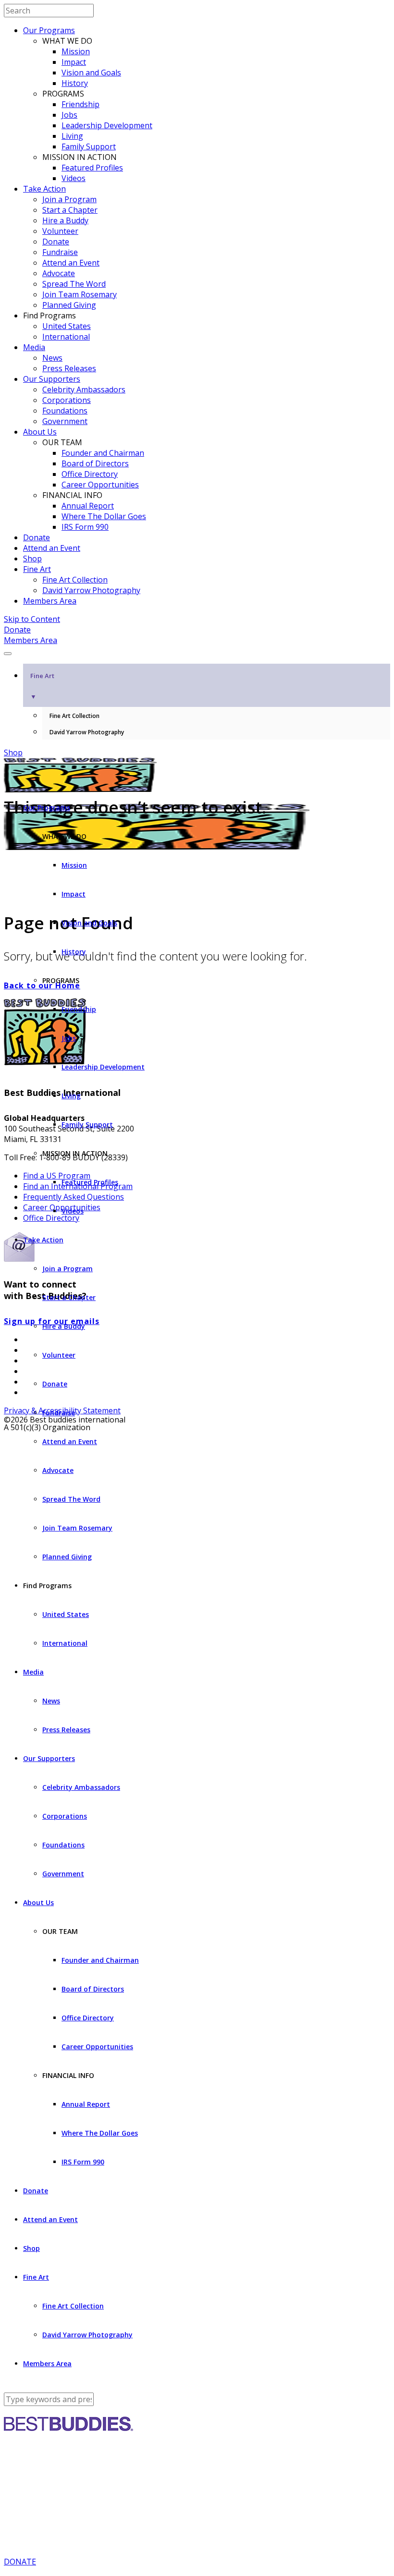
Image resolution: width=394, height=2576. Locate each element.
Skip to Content (32, 619)
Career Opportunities (100, 485)
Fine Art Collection (75, 580)
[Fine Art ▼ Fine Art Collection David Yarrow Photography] (197, 651)
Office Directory (90, 474)
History (75, 83)
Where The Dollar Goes (104, 516)
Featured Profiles (92, 168)
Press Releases (69, 368)
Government (65, 421)
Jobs (69, 115)
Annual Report (88, 506)
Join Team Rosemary (80, 294)
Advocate (59, 273)
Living (72, 136)
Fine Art (37, 569)
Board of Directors (95, 463)
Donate (56, 242)
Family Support (89, 146)
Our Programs (49, 30)
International (66, 337)
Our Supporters (52, 379)
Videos (74, 178)
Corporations (67, 400)
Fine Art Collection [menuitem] (74, 716)
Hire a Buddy (65, 220)
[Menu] (8, 654)
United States (67, 326)
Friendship (80, 104)
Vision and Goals (91, 73)
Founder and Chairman (103, 453)
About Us (40, 432)
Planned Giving (69, 305)
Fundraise (60, 252)
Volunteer (60, 231)
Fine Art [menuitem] (42, 686)
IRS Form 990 (85, 527)
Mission (76, 51)
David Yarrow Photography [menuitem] (87, 732)
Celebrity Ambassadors (84, 389)
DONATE (20, 2562)
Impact (74, 62)
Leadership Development (107, 125)
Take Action (44, 189)
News (52, 358)
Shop (32, 559)
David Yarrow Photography (91, 590)
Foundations (65, 411)
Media (34, 347)
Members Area (50, 601)
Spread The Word (74, 284)
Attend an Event (71, 263)
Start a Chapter (70, 210)
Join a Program (69, 199)
